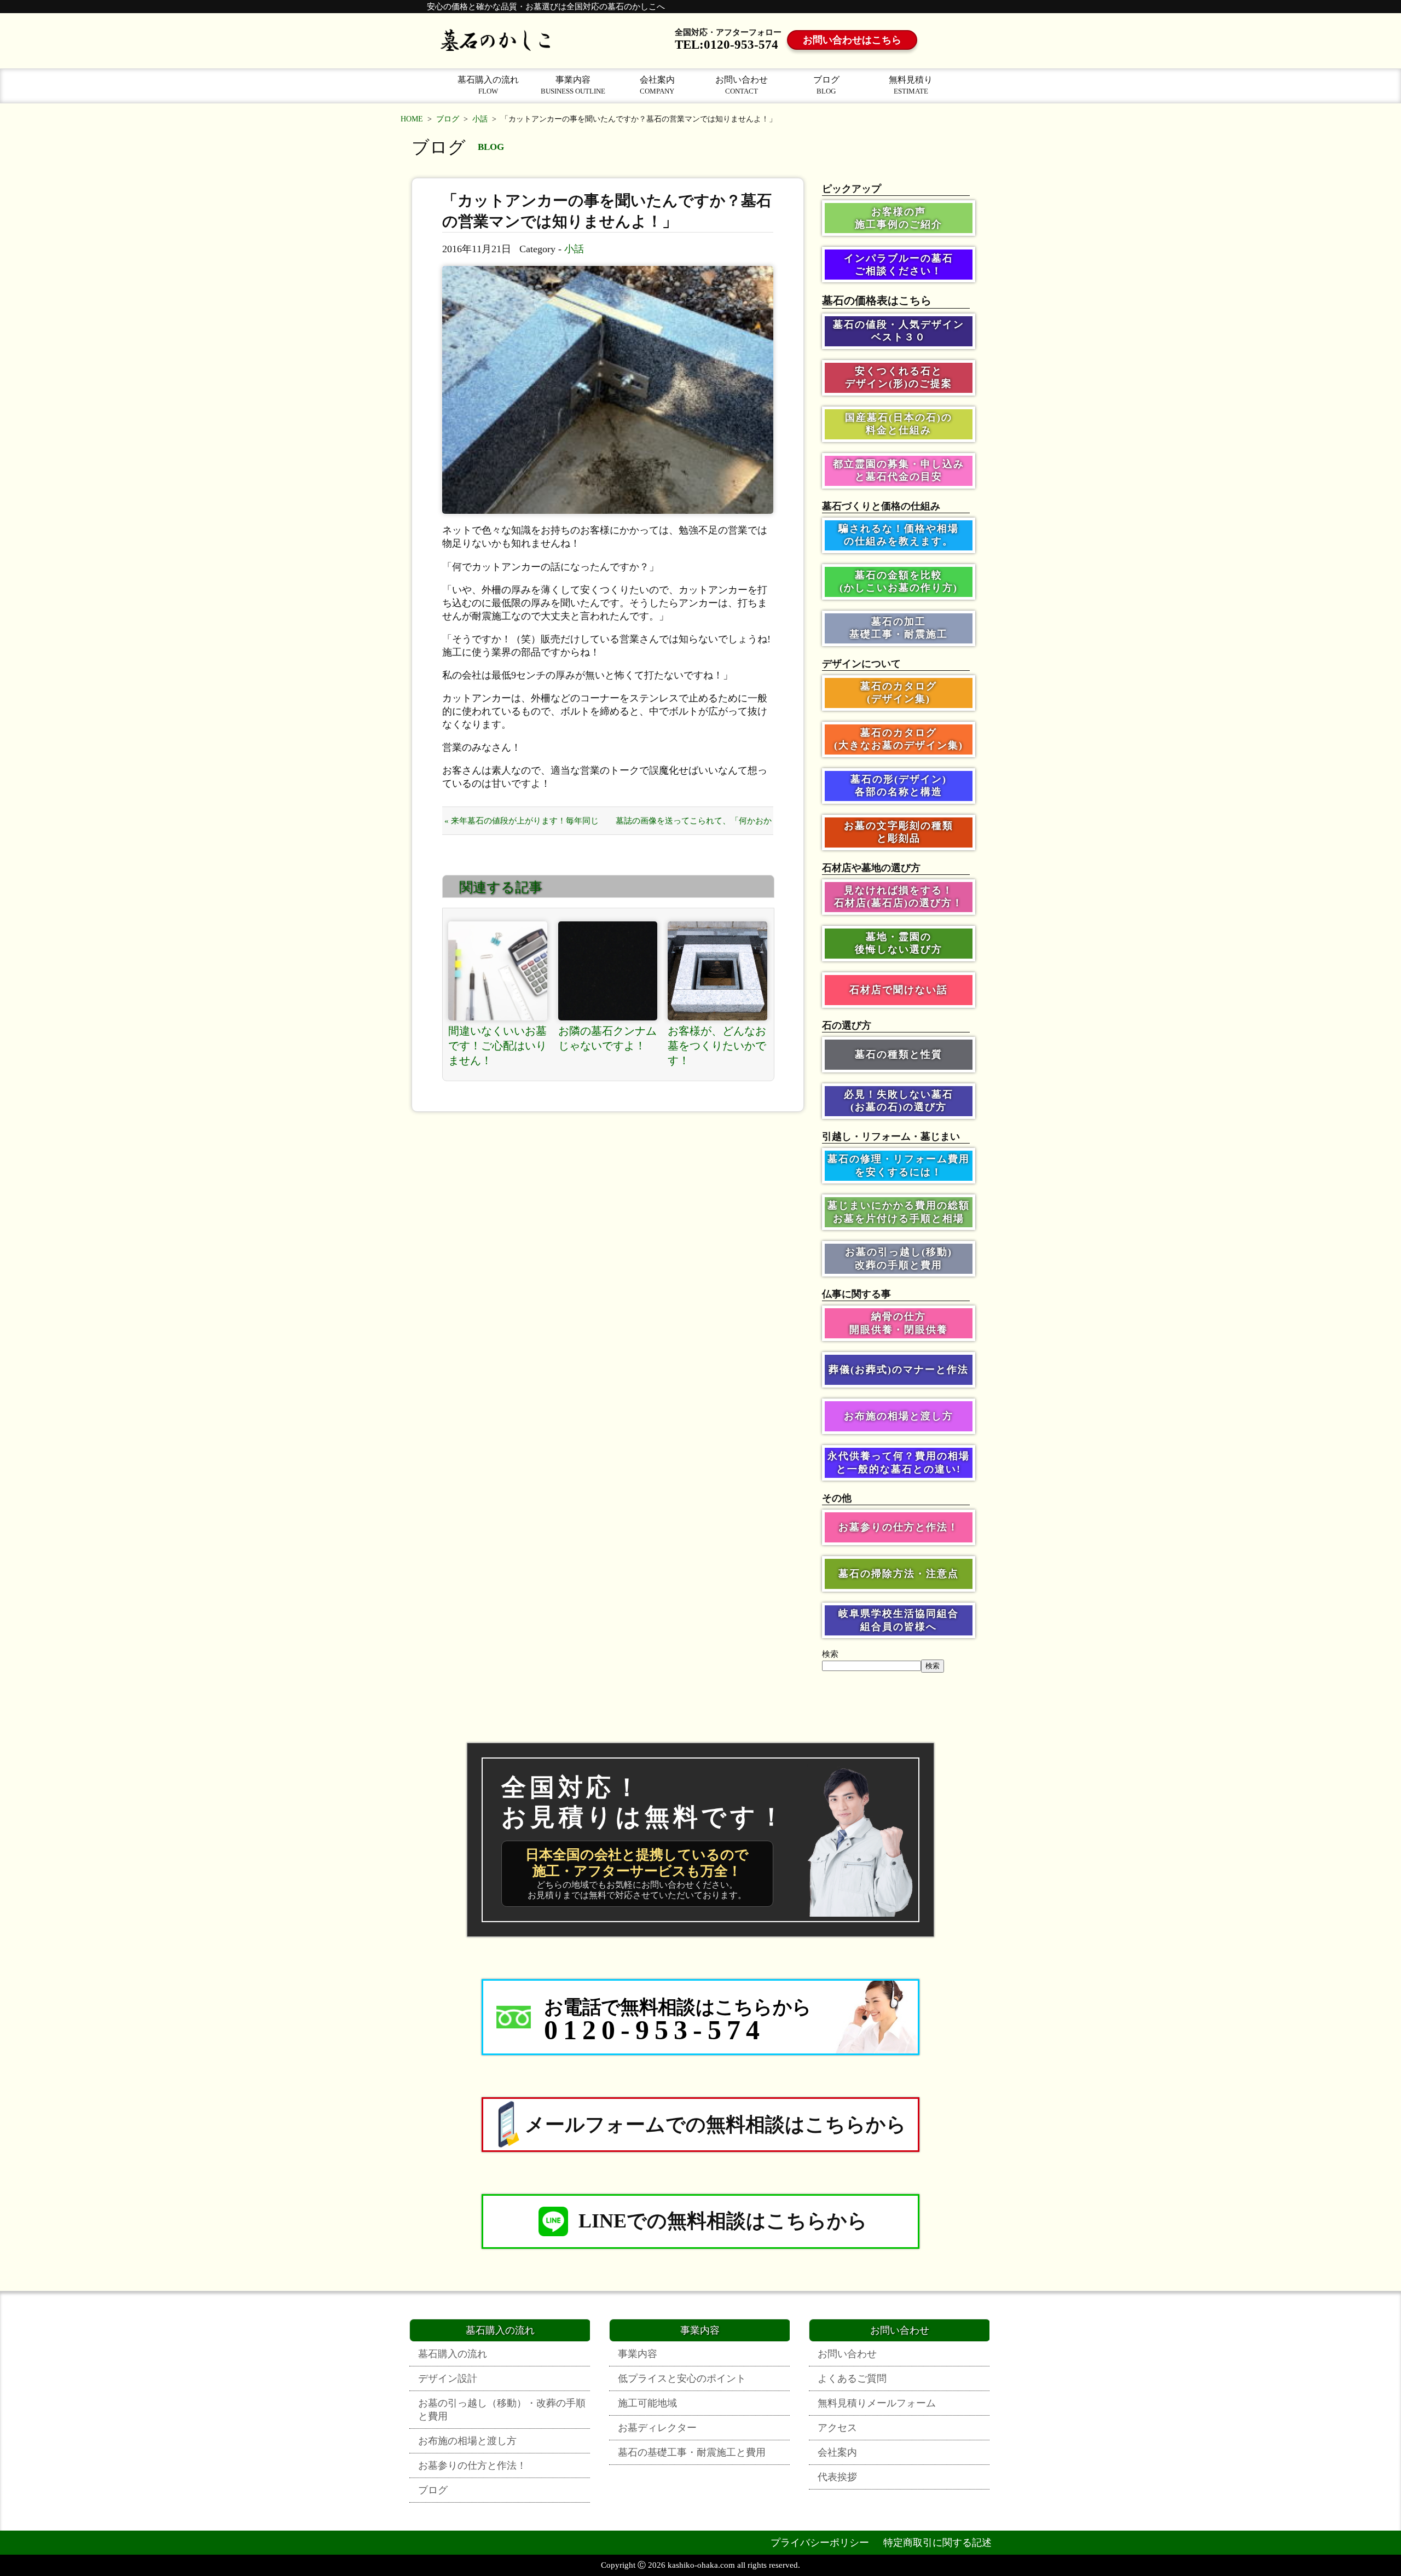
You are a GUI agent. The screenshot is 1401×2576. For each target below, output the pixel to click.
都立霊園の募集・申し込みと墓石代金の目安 (899, 470)
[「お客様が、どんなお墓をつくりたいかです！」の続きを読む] (717, 971)
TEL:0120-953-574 (726, 45)
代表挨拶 (837, 2477)
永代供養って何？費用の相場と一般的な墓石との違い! (899, 1462)
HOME (412, 119)
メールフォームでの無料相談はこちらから (716, 2125)
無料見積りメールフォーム (877, 2403)
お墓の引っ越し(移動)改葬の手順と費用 (899, 1258)
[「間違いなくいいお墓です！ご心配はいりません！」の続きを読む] (498, 971)
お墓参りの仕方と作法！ (899, 1527)
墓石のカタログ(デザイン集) (899, 692)
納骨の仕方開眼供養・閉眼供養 (899, 1323)
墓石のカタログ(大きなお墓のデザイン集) (899, 739)
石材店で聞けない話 (899, 990)
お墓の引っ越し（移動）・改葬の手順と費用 (502, 2410)
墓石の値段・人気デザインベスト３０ (899, 331)
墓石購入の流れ (488, 85)
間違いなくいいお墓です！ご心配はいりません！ (497, 1046)
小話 (480, 119)
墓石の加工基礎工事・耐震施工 (899, 628)
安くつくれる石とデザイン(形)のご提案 (899, 377)
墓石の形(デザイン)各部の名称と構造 (899, 785)
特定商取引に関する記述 (937, 2543)
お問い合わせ (742, 85)
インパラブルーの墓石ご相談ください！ (899, 265)
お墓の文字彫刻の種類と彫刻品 (899, 832)
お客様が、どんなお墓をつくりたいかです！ (717, 1046)
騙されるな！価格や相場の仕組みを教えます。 (899, 535)
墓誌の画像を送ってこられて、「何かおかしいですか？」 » (694, 825)
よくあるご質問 (852, 2378)
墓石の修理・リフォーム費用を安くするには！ (899, 1165)
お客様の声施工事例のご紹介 (899, 218)
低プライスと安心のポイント (682, 2378)
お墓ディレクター (657, 2428)
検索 (830, 1654)
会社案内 (657, 85)
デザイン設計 (448, 2378)
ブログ (826, 85)
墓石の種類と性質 (899, 1054)
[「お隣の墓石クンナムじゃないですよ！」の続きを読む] (608, 971)
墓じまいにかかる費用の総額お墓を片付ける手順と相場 (899, 1212)
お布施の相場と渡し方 (899, 1416)
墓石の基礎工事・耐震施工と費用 (692, 2452)
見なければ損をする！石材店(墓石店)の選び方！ (899, 897)
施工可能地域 (647, 2403)
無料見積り (911, 85)
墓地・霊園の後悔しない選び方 (899, 943)
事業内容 (573, 85)
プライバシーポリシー (820, 2543)
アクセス (837, 2428)
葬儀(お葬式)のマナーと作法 (899, 1370)
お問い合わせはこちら (852, 40)
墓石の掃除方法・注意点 (899, 1574)
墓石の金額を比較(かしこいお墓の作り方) (899, 581)
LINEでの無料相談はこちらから (723, 2221)
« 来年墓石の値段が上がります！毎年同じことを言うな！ (522, 825)
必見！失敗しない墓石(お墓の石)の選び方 (899, 1101)
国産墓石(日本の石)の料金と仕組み (899, 424)
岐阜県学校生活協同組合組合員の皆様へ (899, 1620)
